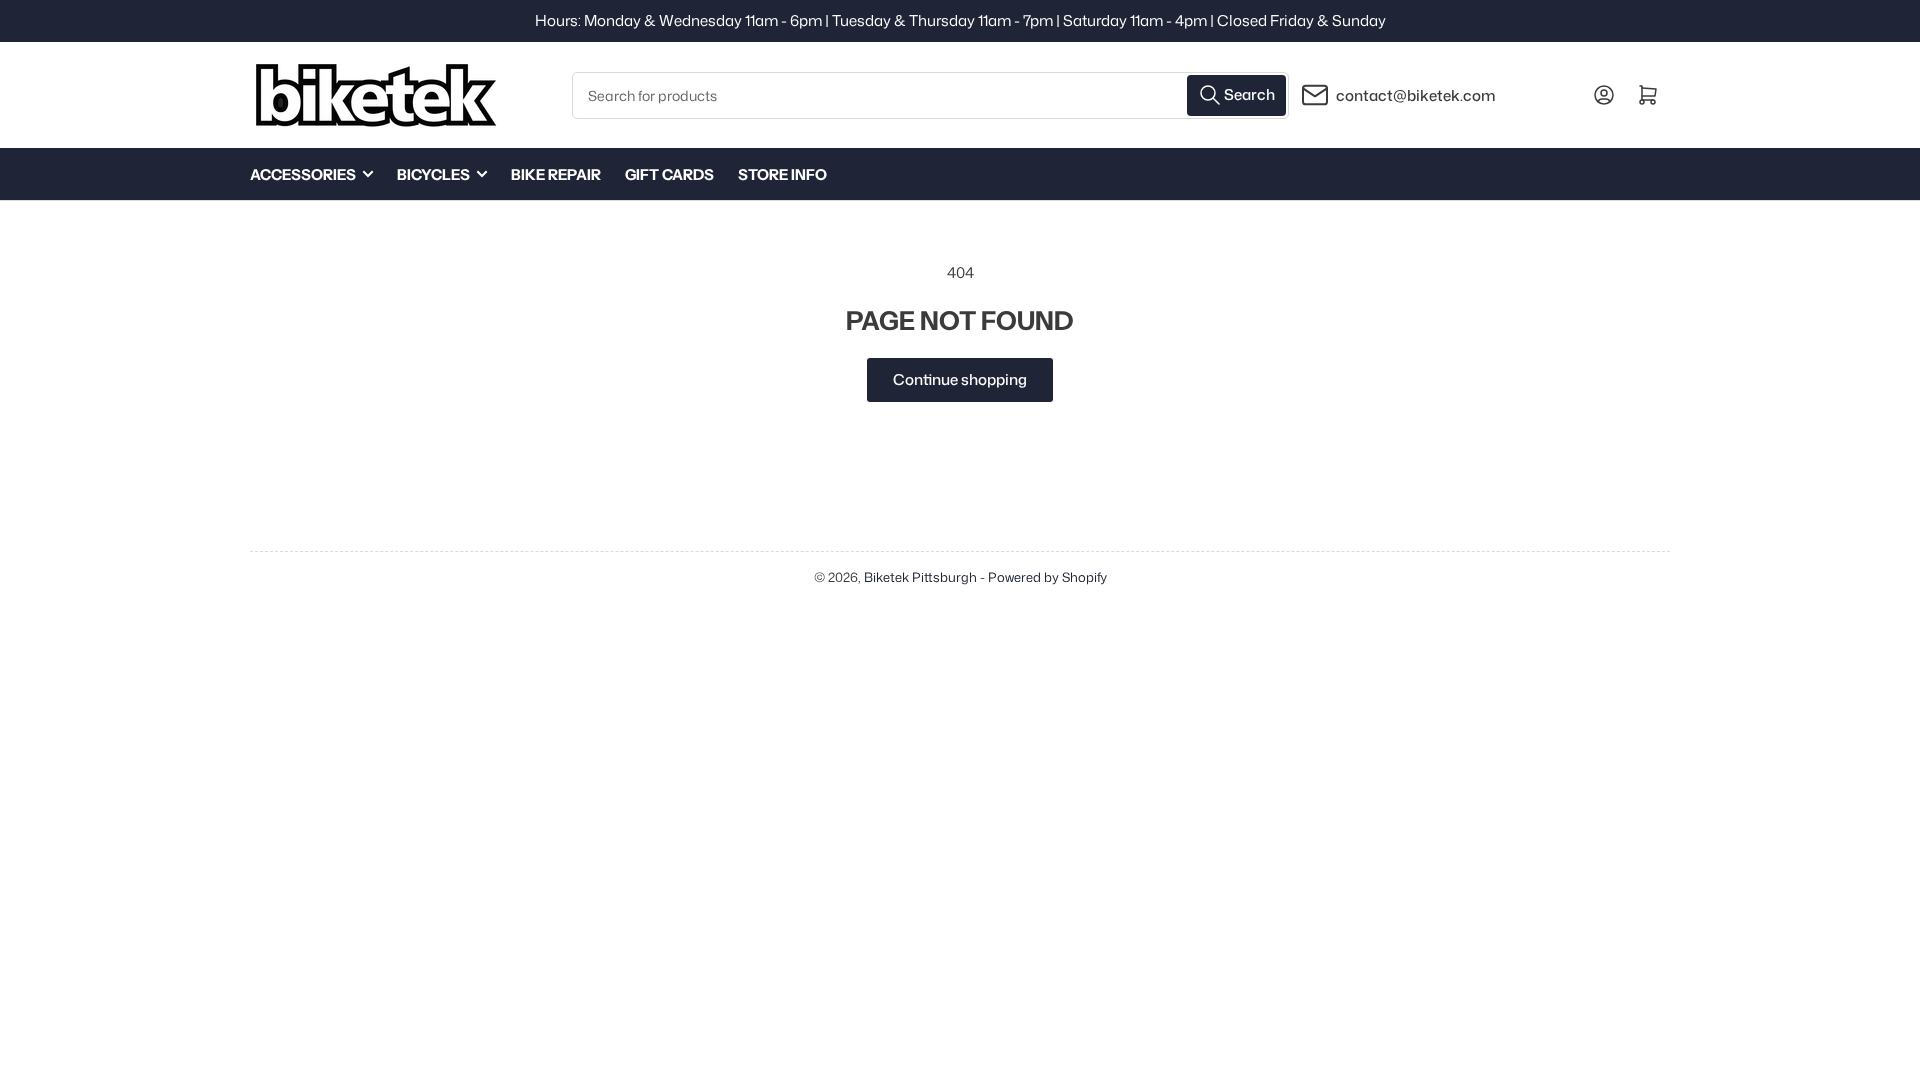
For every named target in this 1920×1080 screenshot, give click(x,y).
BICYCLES (433, 174)
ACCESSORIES (303, 174)
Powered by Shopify (1047, 577)
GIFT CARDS (669, 174)
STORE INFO (782, 174)
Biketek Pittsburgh (920, 577)
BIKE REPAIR (556, 174)
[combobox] (930, 95)
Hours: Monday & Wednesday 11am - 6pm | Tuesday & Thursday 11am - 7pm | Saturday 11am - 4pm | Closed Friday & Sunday (960, 20)
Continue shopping (960, 379)
